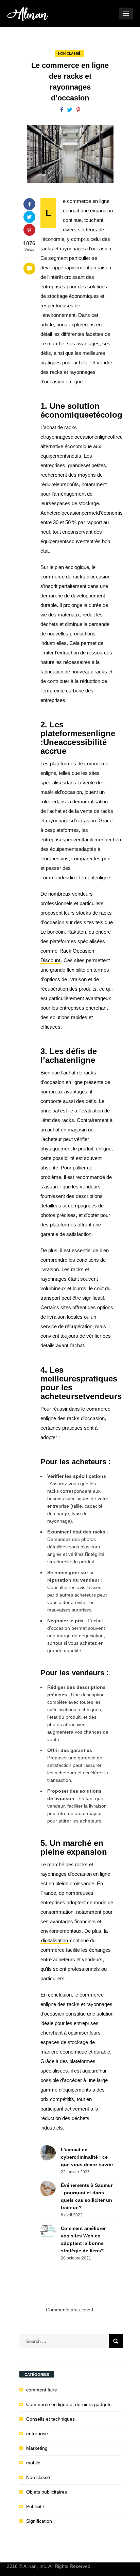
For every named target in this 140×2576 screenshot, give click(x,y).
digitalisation (55, 1940)
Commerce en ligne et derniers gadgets (69, 2404)
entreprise (37, 2434)
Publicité (35, 2506)
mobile (33, 2463)
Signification (39, 2521)
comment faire (42, 2390)
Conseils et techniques (50, 2419)
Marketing (37, 2448)
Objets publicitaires (47, 2492)
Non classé (69, 53)
